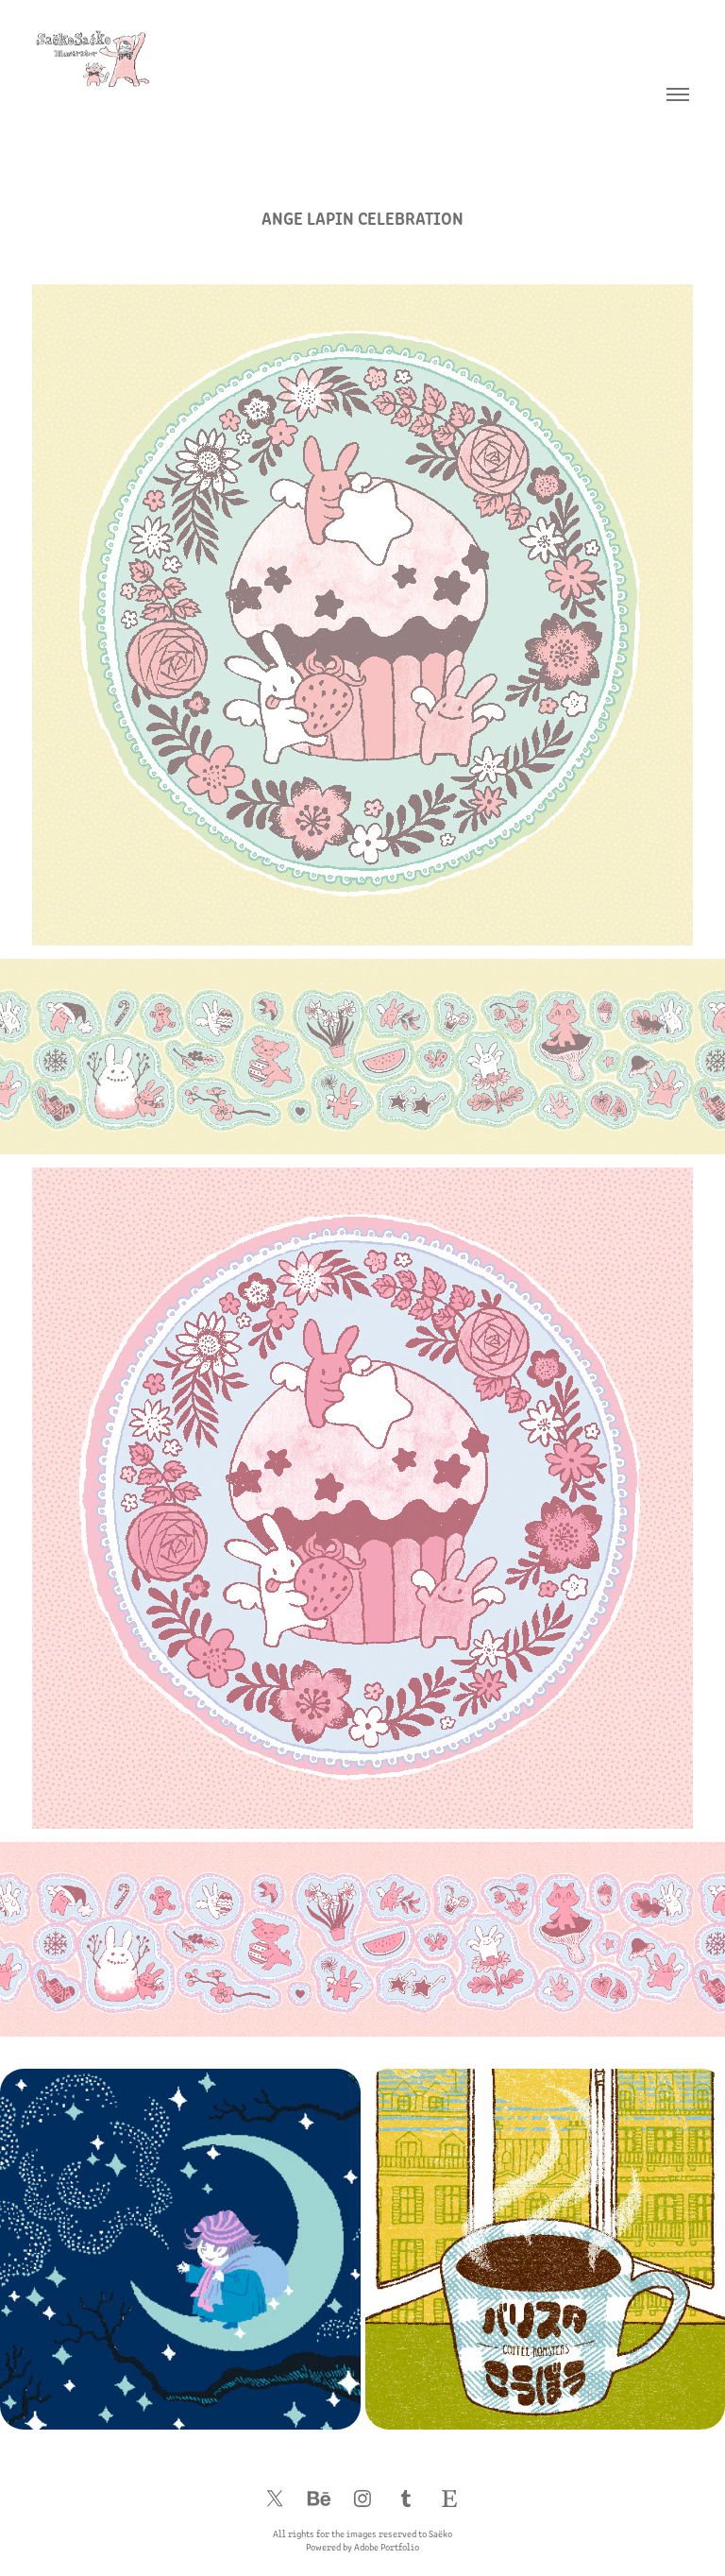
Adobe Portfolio (387, 2547)
